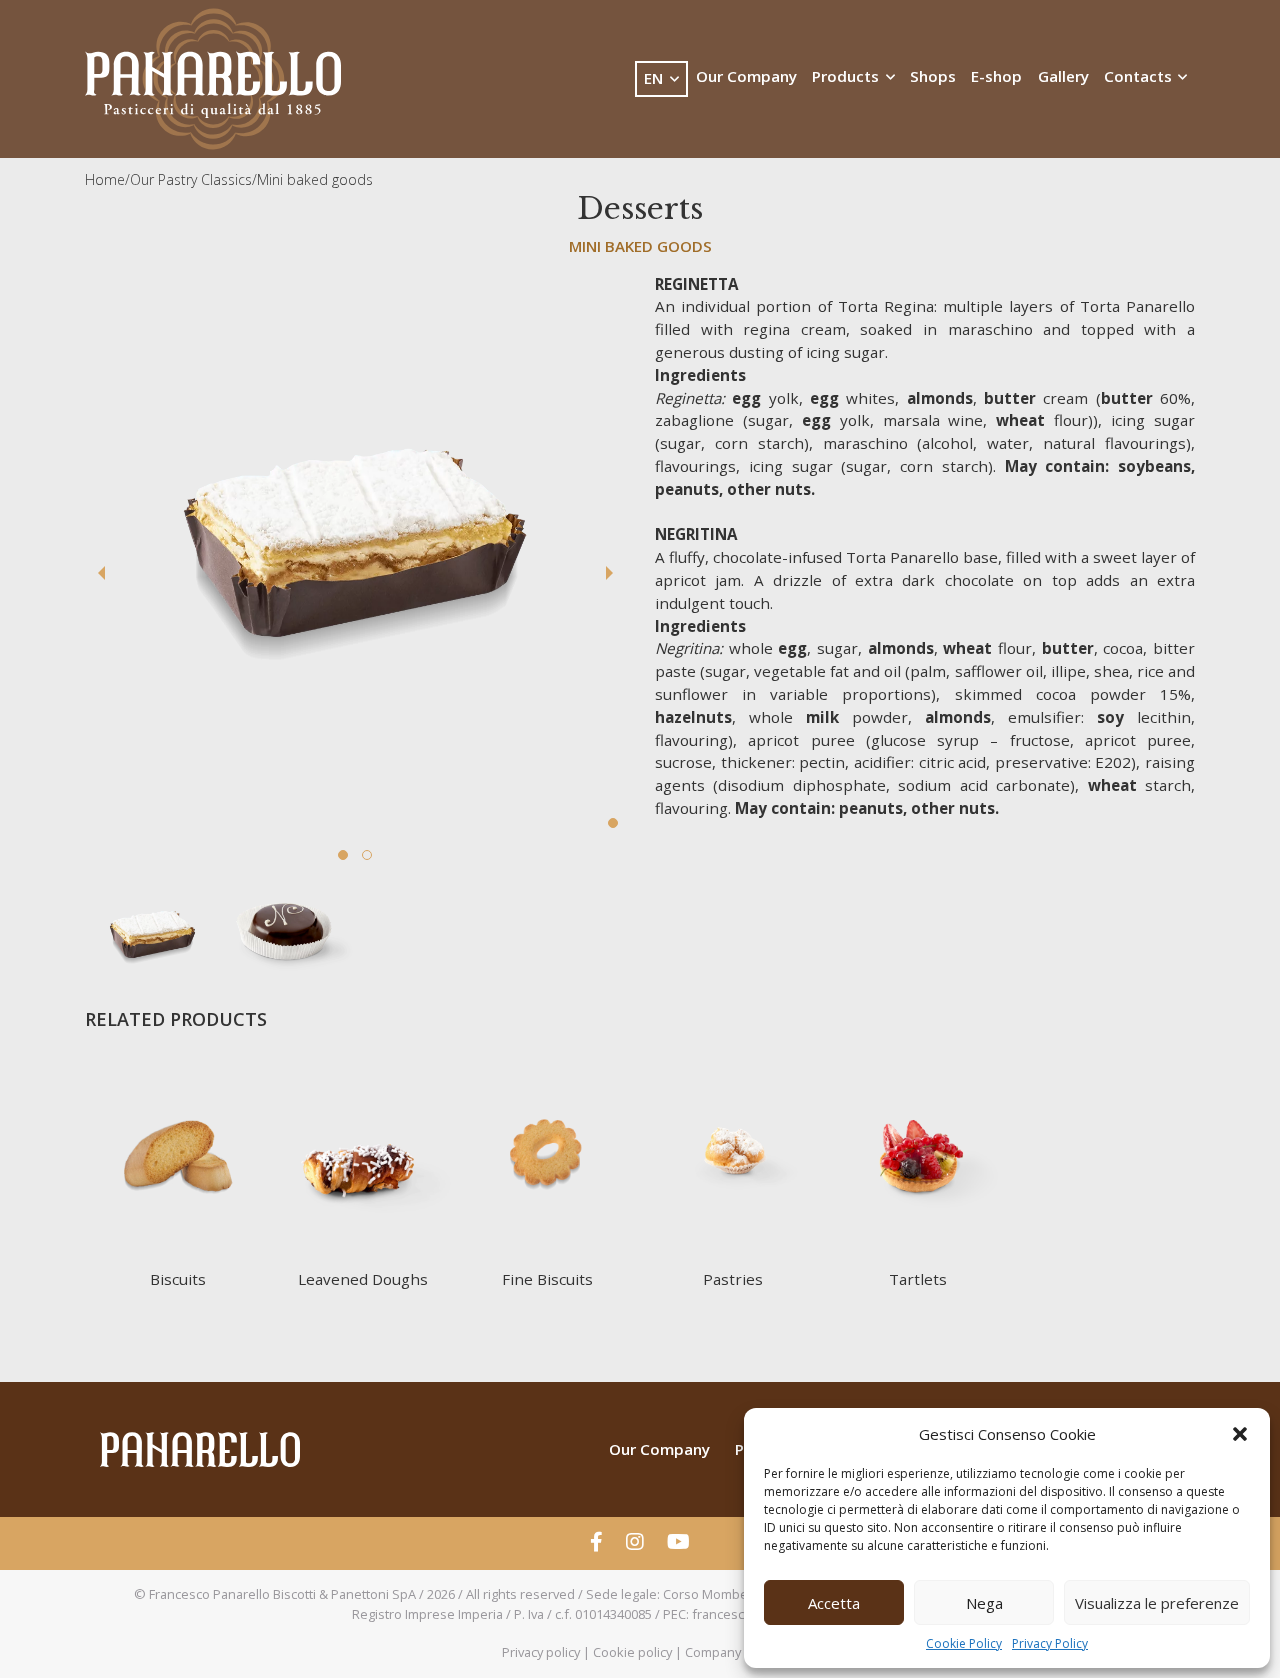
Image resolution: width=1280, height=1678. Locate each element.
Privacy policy (541, 1652)
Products (847, 76)
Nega (984, 1603)
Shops (933, 76)
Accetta (834, 1603)
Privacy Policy (1050, 1643)
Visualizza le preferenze (1157, 1603)
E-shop (996, 76)
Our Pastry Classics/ (193, 179)
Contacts (1140, 76)
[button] (1240, 1434)
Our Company (746, 76)
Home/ (107, 179)
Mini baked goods (315, 179)
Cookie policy (632, 1652)
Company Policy (731, 1652)
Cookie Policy (964, 1643)
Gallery (1063, 76)
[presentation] (101, 575)
